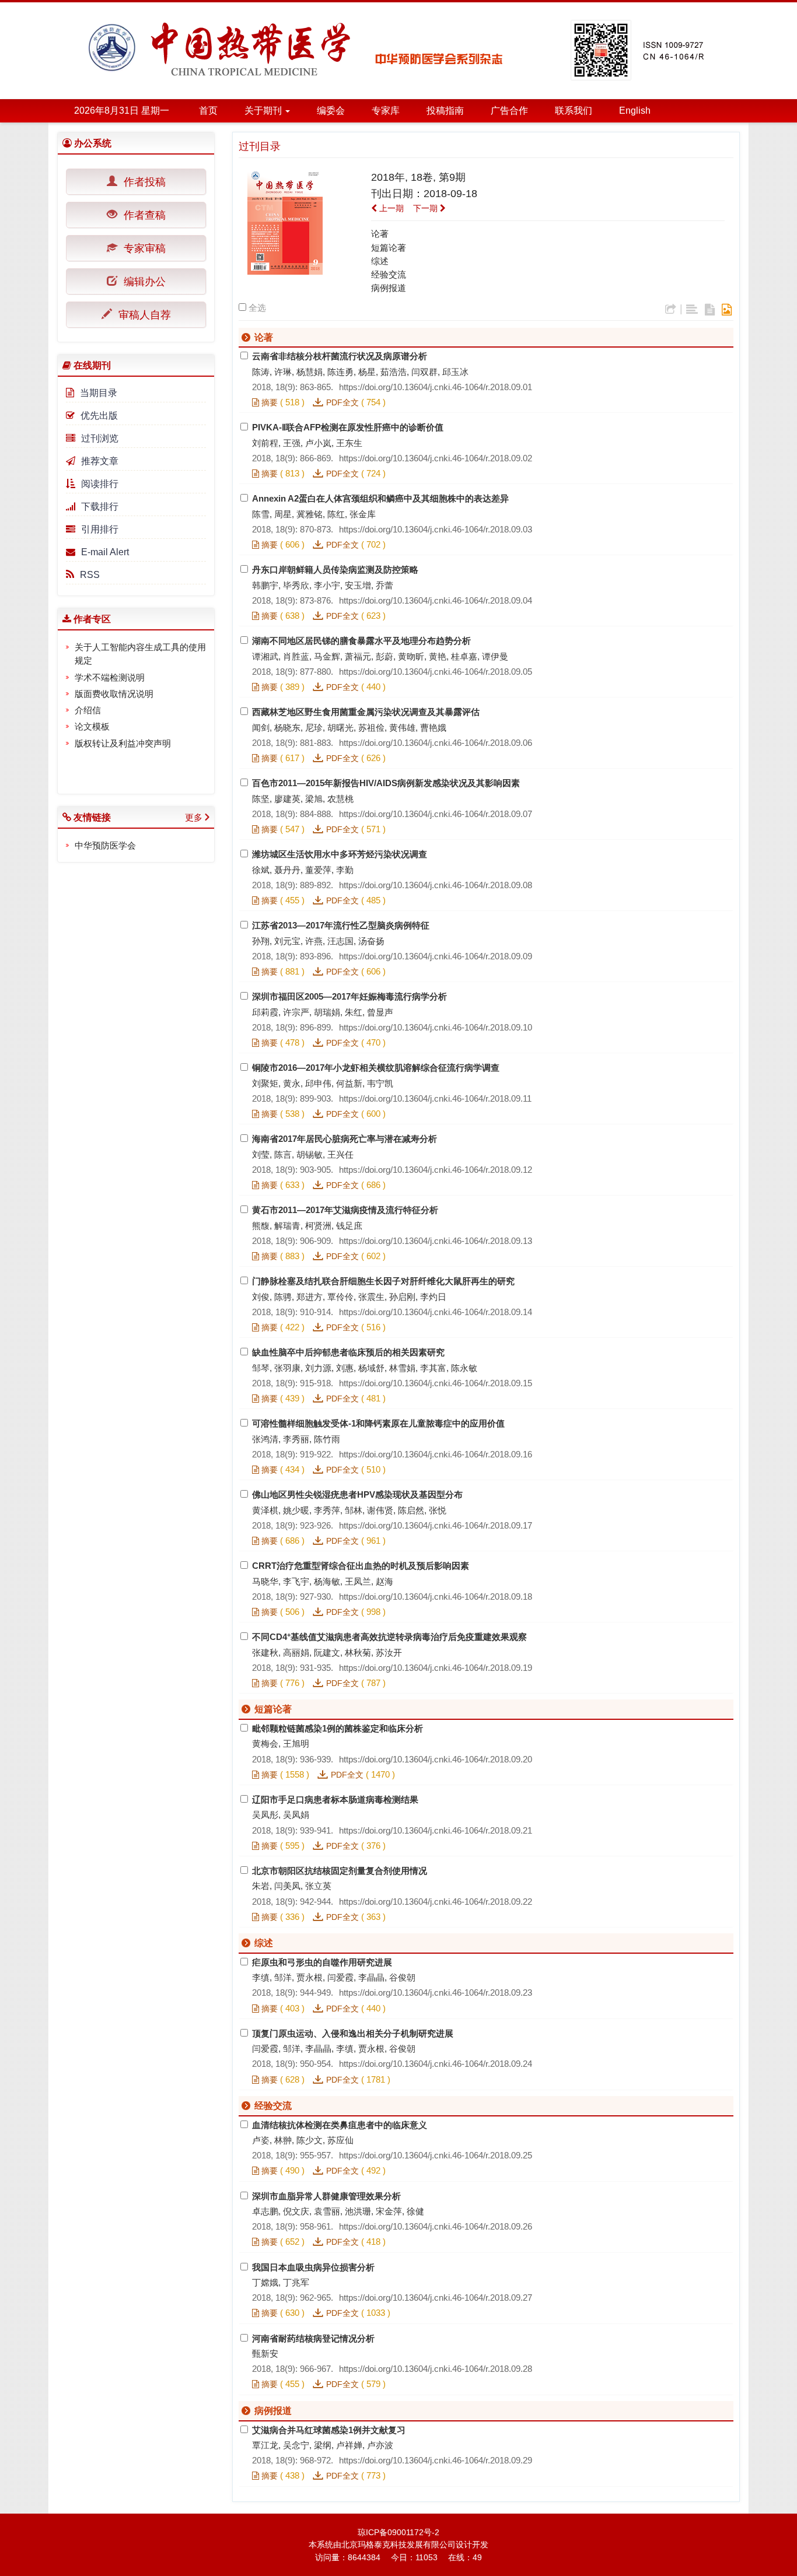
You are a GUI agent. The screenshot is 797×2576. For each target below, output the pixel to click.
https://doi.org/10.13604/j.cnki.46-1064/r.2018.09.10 (436, 1027)
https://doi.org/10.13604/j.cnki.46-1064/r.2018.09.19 (436, 1668)
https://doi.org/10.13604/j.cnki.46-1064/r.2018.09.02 (436, 458)
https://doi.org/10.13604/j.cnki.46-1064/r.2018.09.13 (436, 1241)
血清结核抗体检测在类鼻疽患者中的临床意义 (340, 2125)
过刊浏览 (100, 438)
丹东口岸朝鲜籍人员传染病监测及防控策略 (335, 569)
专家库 (386, 111)
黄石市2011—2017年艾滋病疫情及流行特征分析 (345, 1210)
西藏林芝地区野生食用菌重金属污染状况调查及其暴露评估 (366, 712)
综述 (380, 261)
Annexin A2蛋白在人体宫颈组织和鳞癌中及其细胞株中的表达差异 (380, 498)
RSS (90, 575)
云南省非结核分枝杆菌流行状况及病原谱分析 (340, 356)
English (635, 111)
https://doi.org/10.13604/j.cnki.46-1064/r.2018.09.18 (436, 1597)
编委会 (331, 111)
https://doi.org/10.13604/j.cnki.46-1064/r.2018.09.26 (436, 2226)
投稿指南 (445, 111)
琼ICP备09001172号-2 (398, 2532)
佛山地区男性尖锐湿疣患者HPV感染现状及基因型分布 (357, 1494)
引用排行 (100, 529)
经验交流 (389, 274)
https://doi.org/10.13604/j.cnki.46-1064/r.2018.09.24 (436, 2064)
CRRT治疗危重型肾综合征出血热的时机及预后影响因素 (361, 1566)
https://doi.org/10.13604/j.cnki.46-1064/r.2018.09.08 (436, 885)
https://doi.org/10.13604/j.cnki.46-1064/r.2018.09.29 (436, 2460)
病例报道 (389, 288)
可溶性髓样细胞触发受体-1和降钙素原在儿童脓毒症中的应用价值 (378, 1423)
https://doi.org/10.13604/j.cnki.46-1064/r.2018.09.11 (435, 1098)
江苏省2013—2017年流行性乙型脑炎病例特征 (341, 925)
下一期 (427, 208)
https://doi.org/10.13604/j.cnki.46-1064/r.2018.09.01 (436, 387)
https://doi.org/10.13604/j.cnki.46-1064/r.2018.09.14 (436, 1312)
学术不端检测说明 (110, 677)
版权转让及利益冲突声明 (123, 743)
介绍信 (88, 710)
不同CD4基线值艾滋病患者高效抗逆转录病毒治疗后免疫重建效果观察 (389, 1637)
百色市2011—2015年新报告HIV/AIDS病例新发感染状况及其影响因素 (386, 783)
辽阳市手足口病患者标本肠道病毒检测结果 (335, 1799)
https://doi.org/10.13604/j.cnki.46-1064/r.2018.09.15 (436, 1383)
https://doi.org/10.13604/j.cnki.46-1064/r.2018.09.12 (436, 1170)
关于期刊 (264, 111)
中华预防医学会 (105, 845)
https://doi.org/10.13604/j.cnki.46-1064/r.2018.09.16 (436, 1454)
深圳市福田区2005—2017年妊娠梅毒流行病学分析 (349, 996)
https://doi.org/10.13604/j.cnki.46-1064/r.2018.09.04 (436, 600)
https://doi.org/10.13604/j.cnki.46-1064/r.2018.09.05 (436, 672)
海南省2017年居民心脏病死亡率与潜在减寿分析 (345, 1139)
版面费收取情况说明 (114, 694)
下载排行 (100, 507)
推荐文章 (100, 461)
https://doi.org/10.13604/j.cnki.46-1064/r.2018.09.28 (436, 2369)
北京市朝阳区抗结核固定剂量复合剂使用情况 (340, 1871)
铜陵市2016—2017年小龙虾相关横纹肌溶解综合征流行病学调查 (376, 1068)
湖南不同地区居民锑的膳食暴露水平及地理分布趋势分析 (361, 641)
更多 (194, 817)
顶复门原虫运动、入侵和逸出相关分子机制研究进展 (353, 2033)
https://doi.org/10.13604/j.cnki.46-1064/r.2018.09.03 (436, 529)
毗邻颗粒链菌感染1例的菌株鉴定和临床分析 (338, 1728)
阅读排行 (100, 484)
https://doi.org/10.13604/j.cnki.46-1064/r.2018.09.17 (436, 1525)
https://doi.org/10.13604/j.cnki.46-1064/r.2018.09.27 (436, 2298)
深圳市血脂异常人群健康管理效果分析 (326, 2196)
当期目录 (99, 393)
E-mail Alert (105, 552)
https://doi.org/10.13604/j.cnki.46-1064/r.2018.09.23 (436, 1993)
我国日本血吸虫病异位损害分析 (313, 2267)
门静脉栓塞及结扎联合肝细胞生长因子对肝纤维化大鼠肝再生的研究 (383, 1281)
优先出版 (99, 416)
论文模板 (92, 726)
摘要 (268, 402)
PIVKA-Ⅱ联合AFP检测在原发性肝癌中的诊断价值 (348, 427)
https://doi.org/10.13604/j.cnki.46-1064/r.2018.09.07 (436, 814)
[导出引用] (671, 310)
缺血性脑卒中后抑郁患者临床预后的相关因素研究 (348, 1352)
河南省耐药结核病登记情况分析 (313, 2338)
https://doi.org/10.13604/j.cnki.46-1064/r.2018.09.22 (436, 1902)
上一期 (390, 208)
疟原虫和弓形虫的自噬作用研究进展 (322, 1962)
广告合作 (509, 111)
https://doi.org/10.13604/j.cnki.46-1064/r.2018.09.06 (436, 743)
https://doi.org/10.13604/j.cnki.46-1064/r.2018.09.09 (436, 956)
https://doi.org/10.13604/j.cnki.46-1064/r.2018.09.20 (436, 1759)
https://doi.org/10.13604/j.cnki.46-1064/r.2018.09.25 (436, 2155)
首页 (208, 111)
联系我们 (574, 111)
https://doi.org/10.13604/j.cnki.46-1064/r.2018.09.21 (436, 1830)
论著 (380, 234)
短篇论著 (389, 248)
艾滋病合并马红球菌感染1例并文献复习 (329, 2430)
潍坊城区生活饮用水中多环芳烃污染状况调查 (340, 854)
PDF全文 (342, 402)
